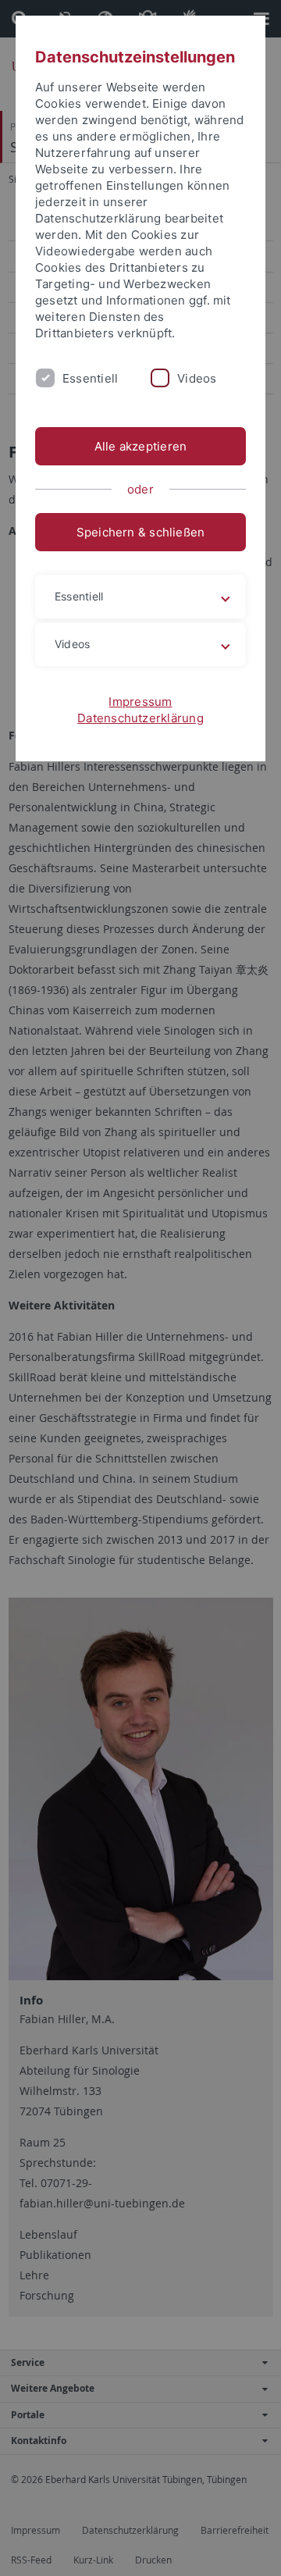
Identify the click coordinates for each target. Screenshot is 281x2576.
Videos (197, 378)
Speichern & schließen (141, 532)
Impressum (140, 702)
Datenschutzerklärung (140, 718)
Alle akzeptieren (141, 446)
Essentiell (90, 378)
